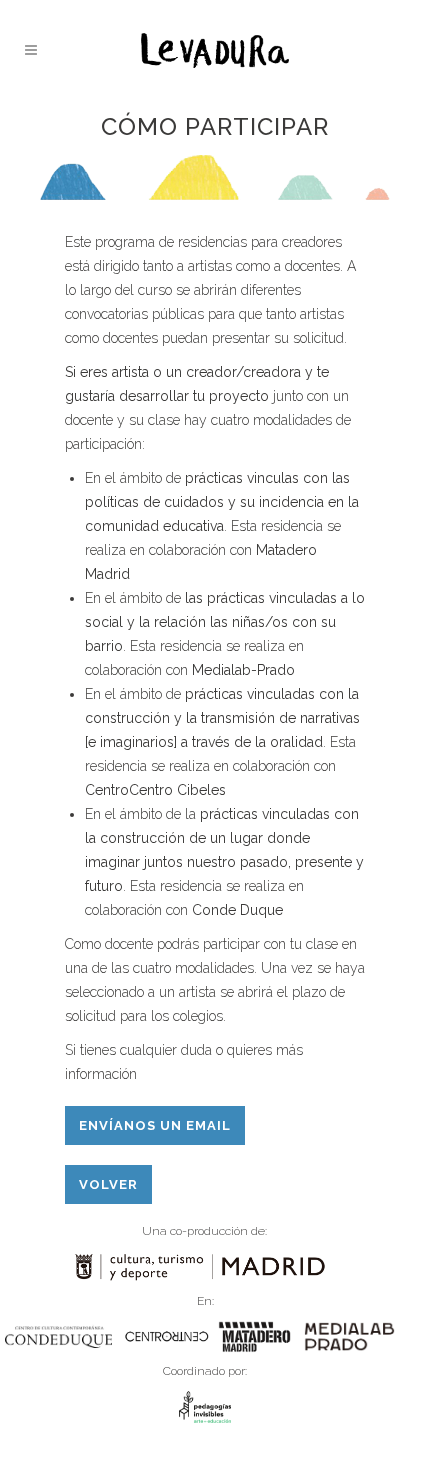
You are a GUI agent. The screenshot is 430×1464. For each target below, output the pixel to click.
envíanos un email (155, 1125)
